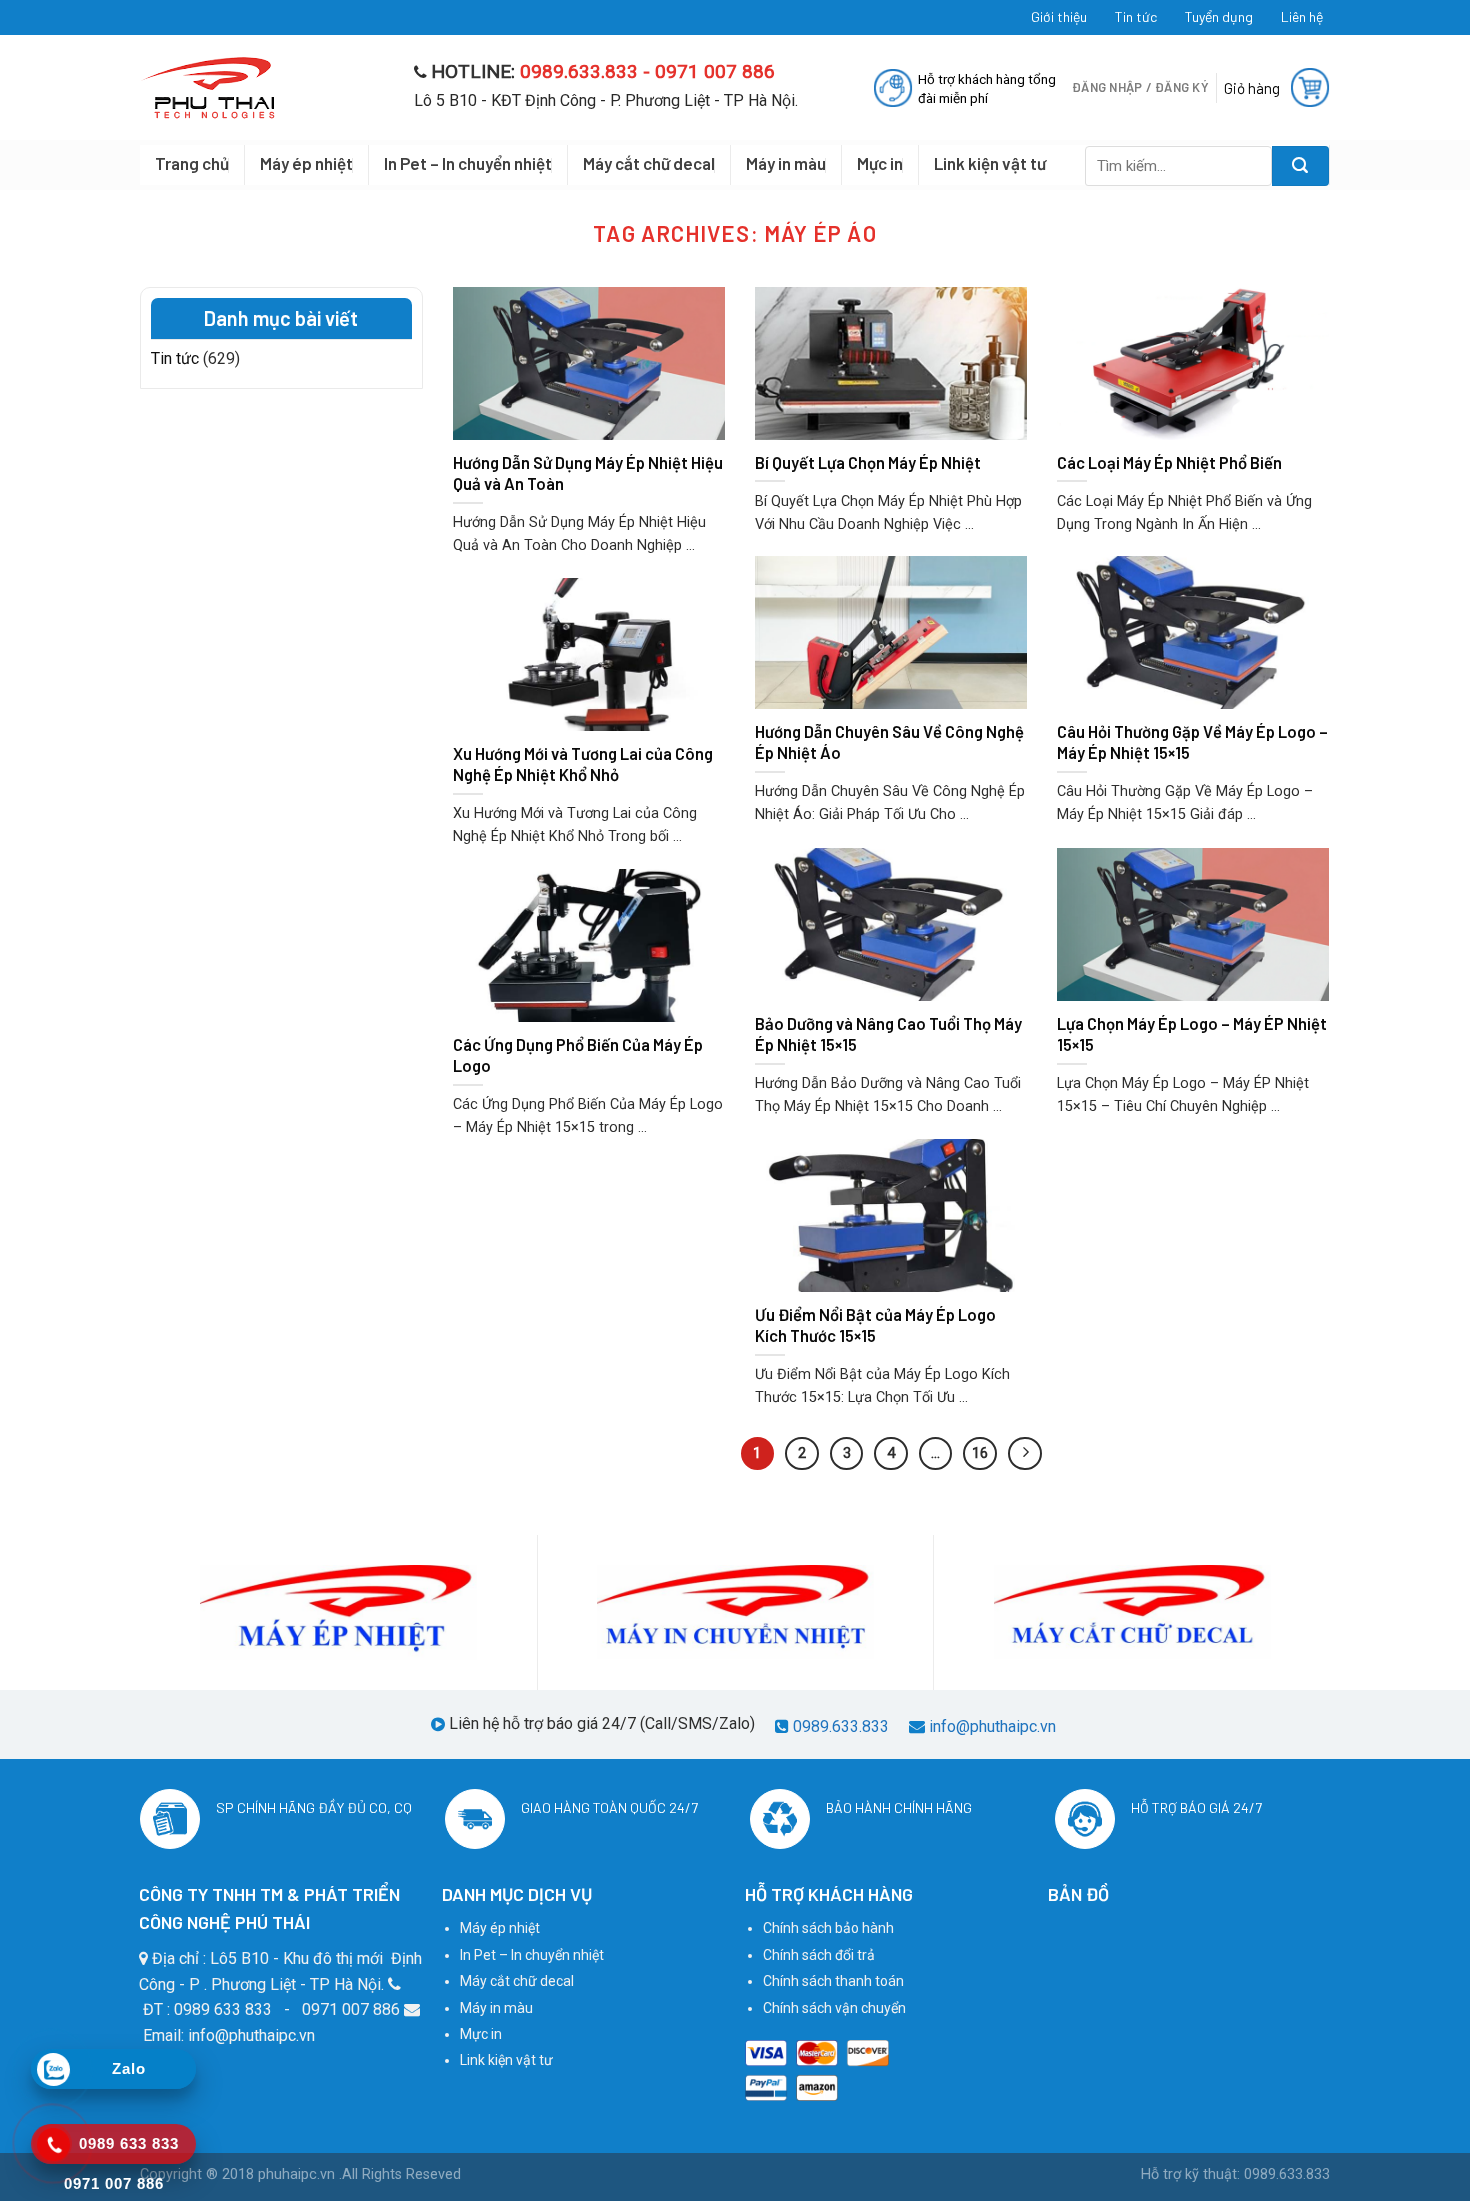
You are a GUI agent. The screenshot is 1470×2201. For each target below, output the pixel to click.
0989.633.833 (841, 1726)
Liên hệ (1302, 16)
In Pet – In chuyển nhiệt (468, 163)
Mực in (880, 163)
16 (980, 1453)
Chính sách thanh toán (833, 1981)
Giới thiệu (1059, 16)
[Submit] (1300, 166)
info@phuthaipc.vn (992, 1726)
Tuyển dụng (1219, 16)
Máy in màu (786, 163)
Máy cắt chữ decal (649, 163)
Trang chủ (192, 163)
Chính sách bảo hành (828, 1928)
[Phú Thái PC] (262, 88)
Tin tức (1136, 16)
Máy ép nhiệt (306, 163)
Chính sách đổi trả (819, 1955)
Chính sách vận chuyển (834, 2008)
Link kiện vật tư (990, 163)
